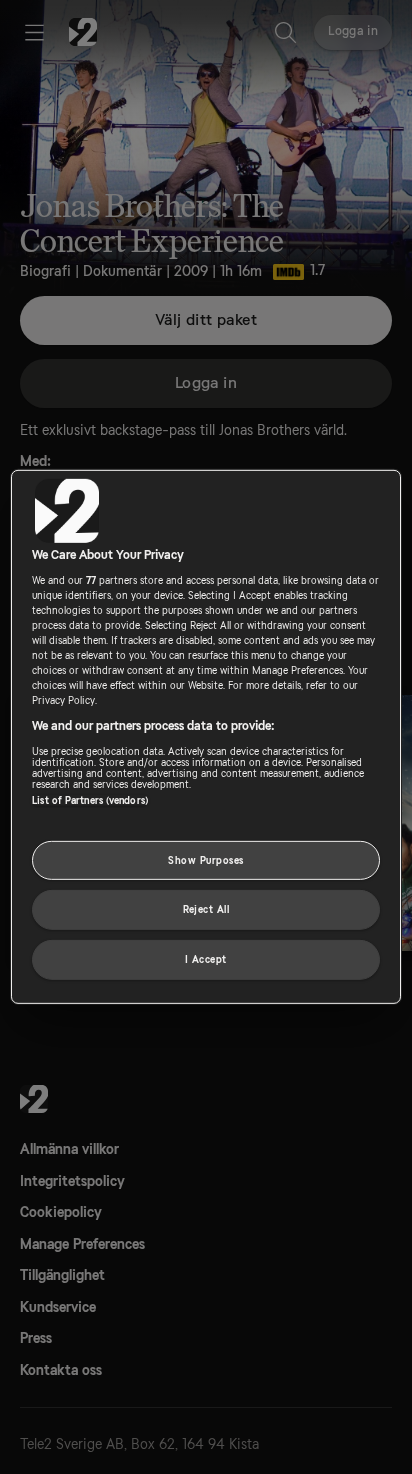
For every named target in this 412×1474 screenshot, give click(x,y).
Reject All (206, 909)
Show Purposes (205, 859)
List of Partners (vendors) (90, 799)
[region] (205, 737)
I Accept (206, 959)
